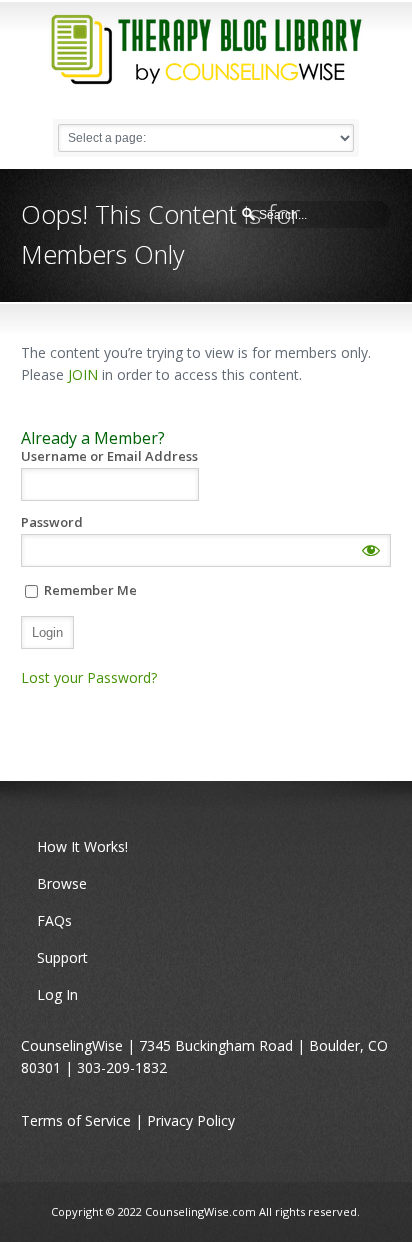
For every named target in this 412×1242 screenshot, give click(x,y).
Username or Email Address (109, 456)
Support (62, 957)
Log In (57, 994)
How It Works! (82, 846)
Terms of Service (76, 1120)
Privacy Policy (191, 1120)
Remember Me (89, 590)
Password (52, 522)
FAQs (54, 920)
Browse (62, 883)
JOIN (83, 374)
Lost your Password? (89, 677)
